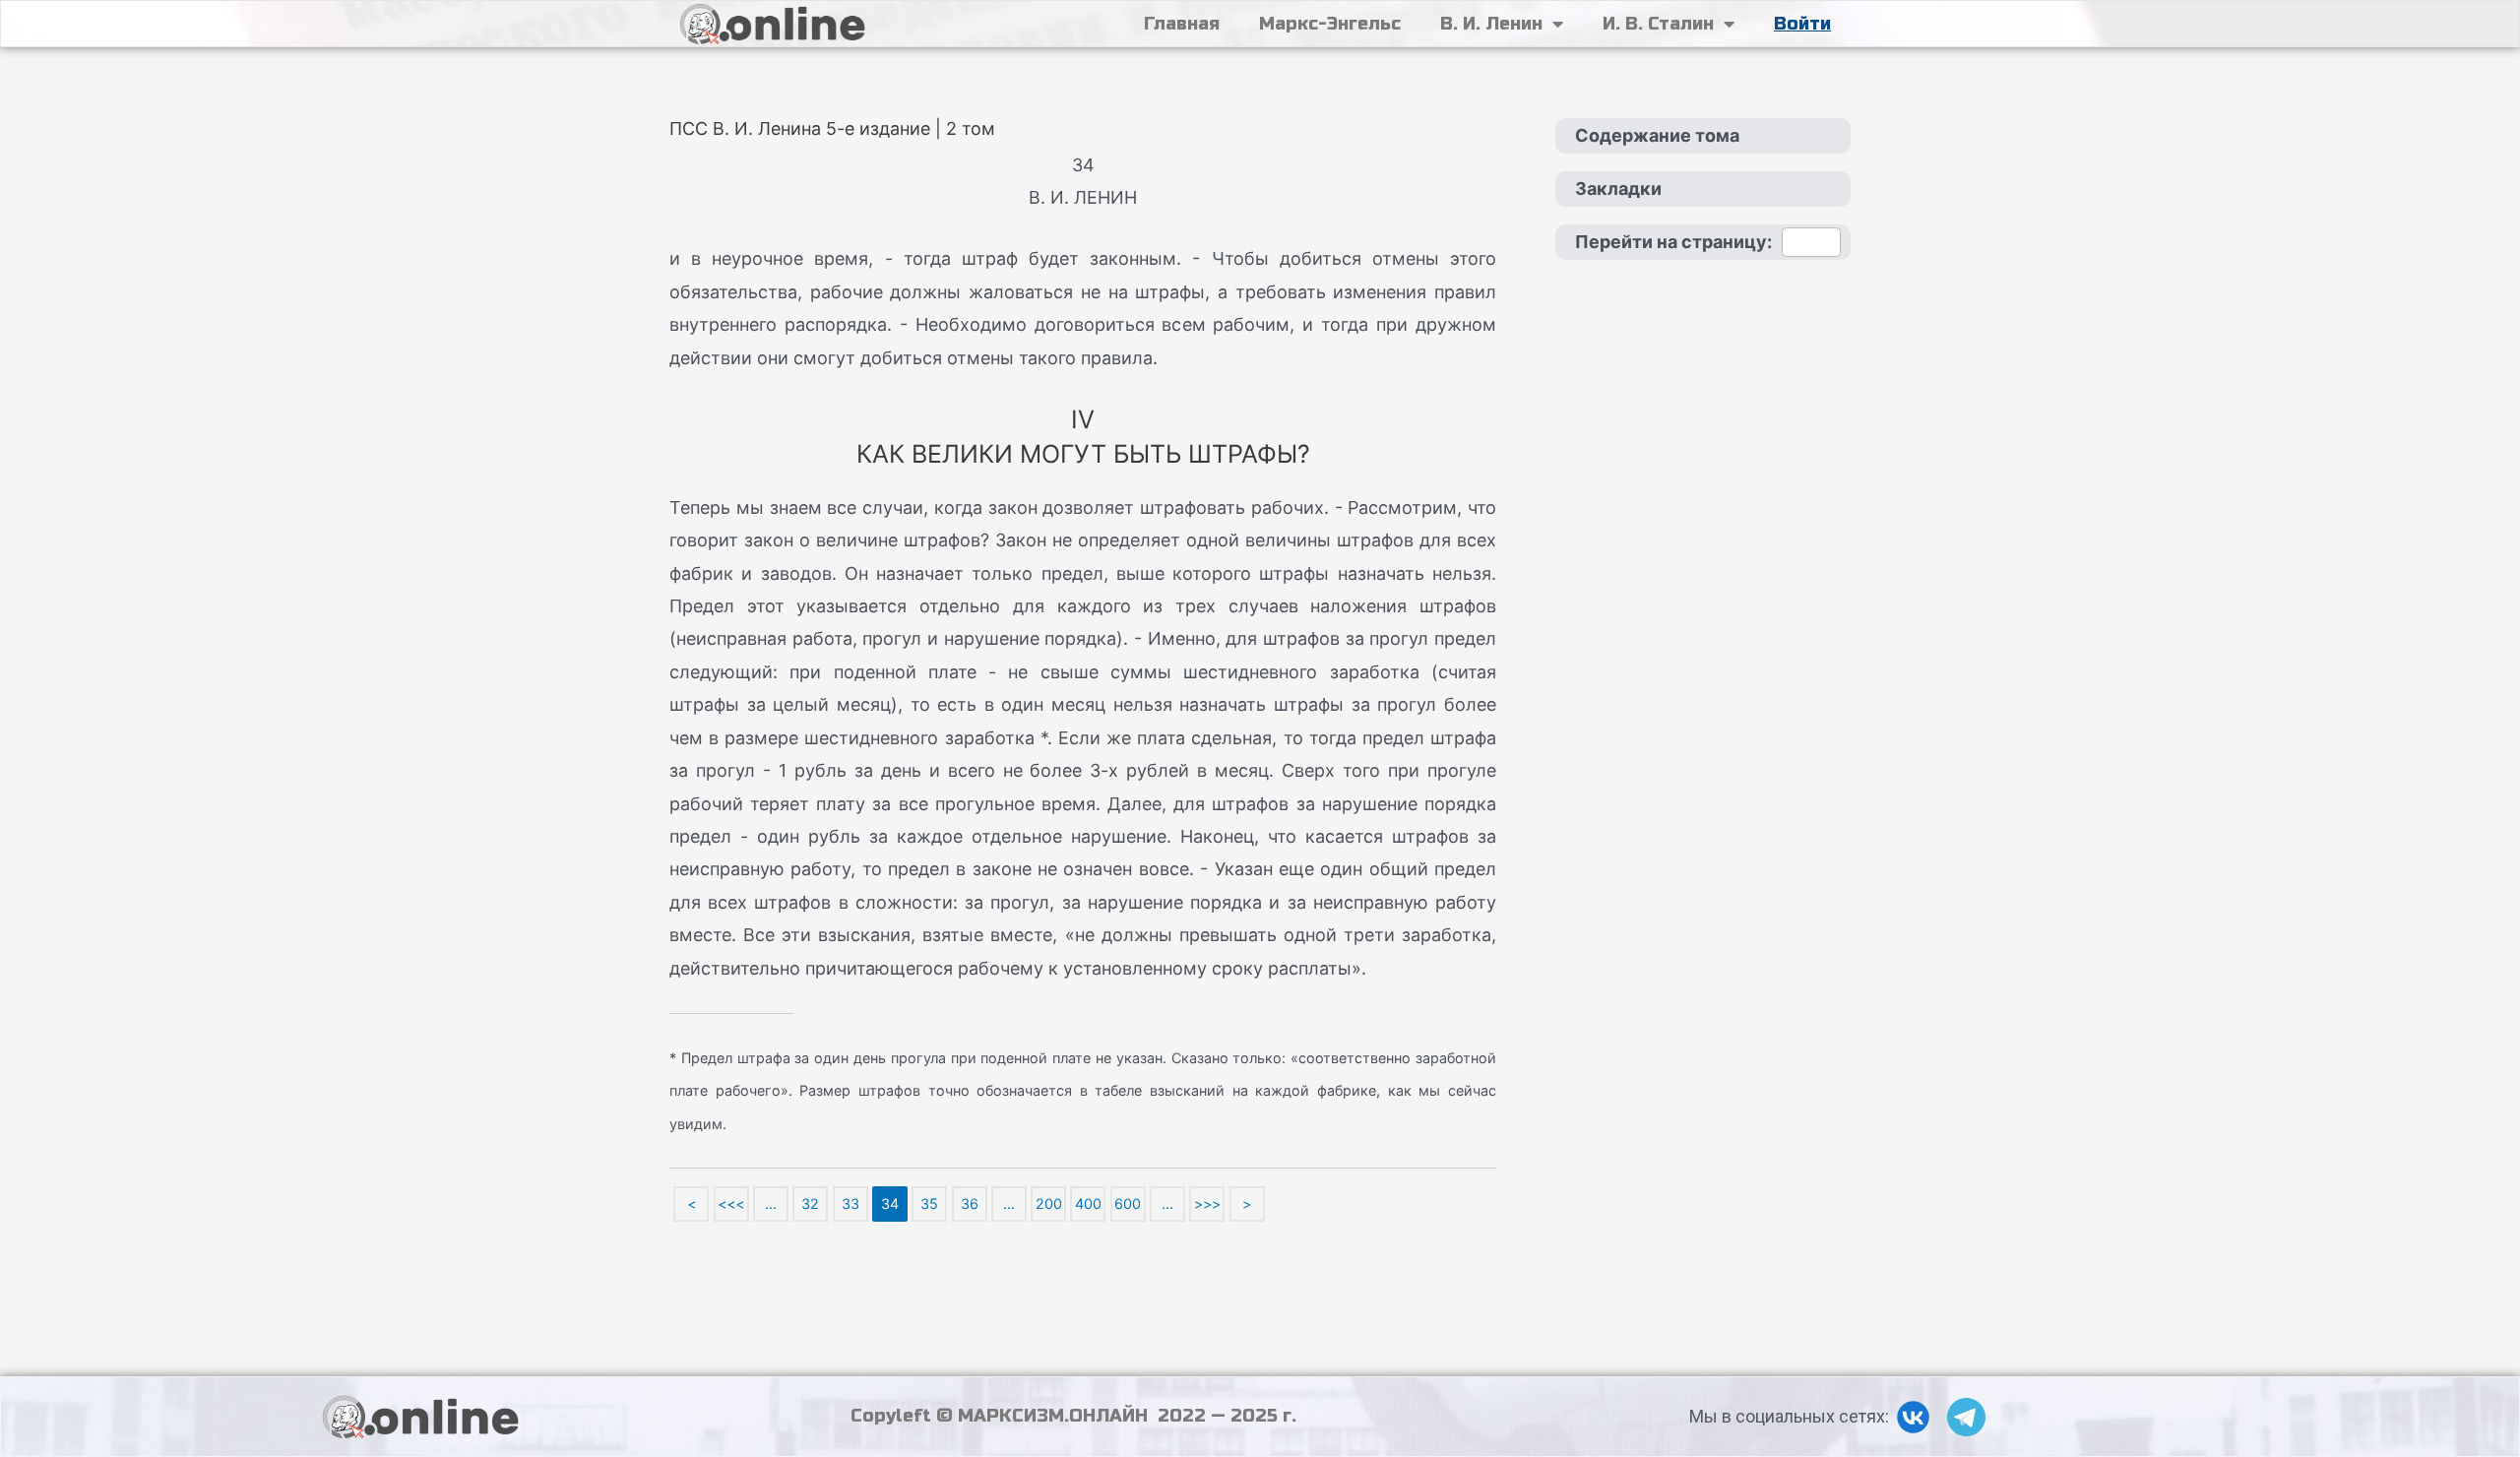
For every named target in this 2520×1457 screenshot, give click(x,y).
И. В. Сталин (1658, 24)
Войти (1802, 24)
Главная (1182, 24)
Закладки (1618, 189)
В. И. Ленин (1491, 24)
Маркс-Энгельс (1330, 24)
